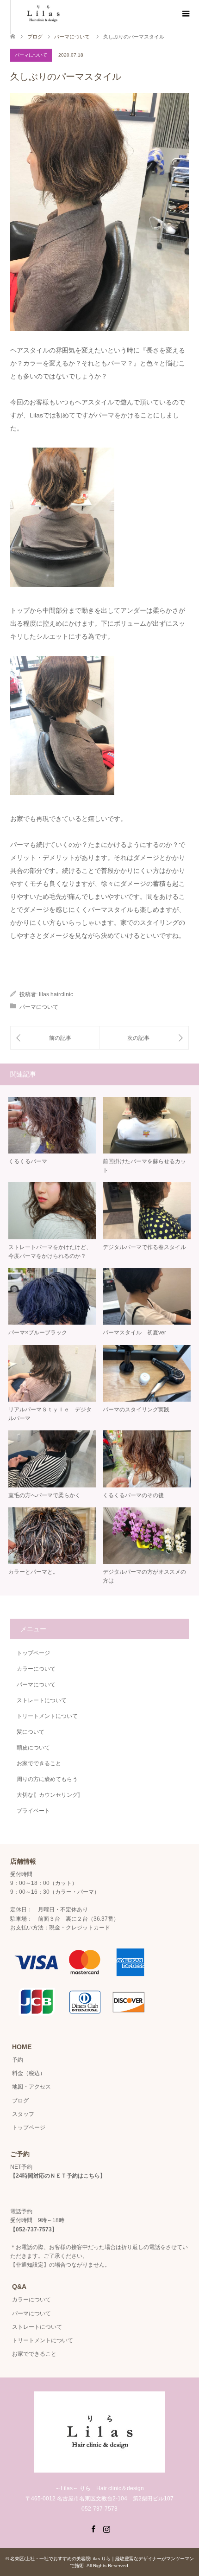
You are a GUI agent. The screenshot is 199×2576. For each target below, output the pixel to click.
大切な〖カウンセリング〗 (50, 1795)
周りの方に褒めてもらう (47, 1779)
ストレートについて (42, 1700)
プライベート (33, 1811)
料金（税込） (29, 2073)
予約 (18, 2060)
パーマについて (31, 55)
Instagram (106, 2528)
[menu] (185, 14)
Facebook (93, 2528)
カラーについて (36, 1669)
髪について (31, 1732)
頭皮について (33, 1748)
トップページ (33, 1653)
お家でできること (39, 1763)
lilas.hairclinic (56, 994)
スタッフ (23, 2114)
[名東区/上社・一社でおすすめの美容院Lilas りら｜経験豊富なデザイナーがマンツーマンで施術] (99, 2469)
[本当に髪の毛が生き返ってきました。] (55, 1038)
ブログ (35, 37)
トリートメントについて (47, 1716)
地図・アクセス (31, 2087)
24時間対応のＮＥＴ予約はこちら (58, 2176)
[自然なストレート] (144, 1038)
